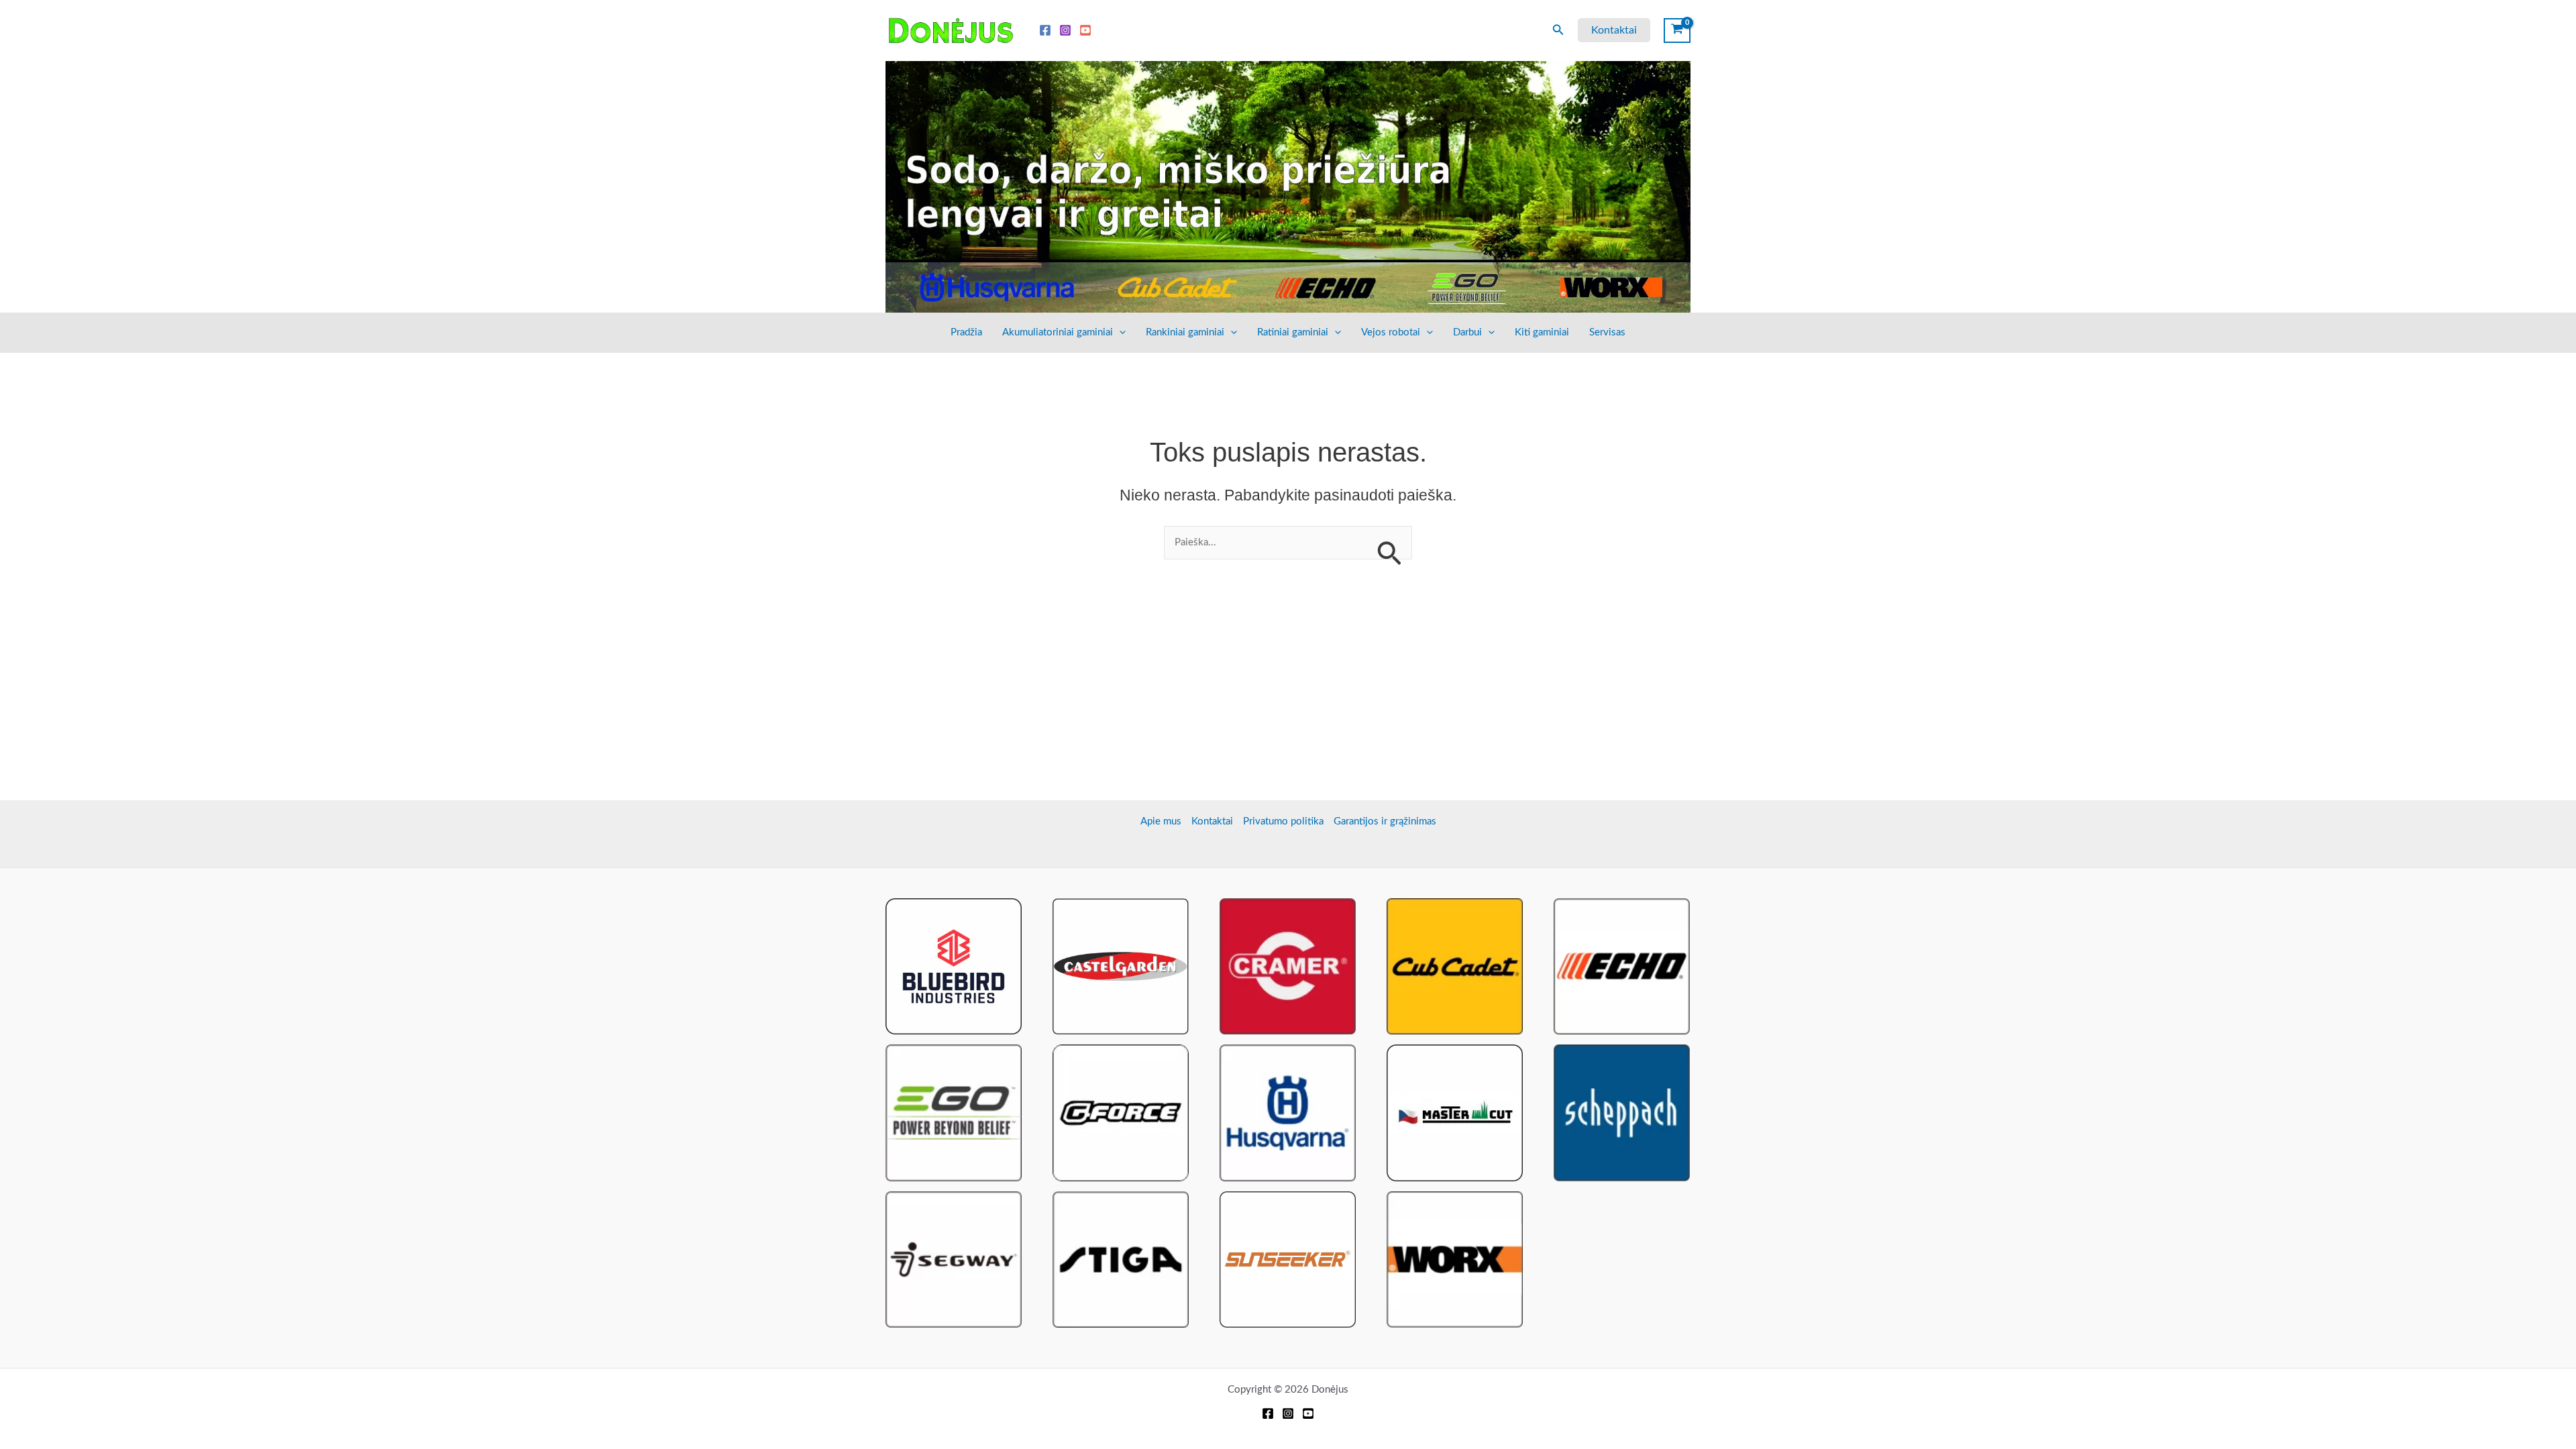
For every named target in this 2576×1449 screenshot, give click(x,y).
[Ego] (954, 1113)
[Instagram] (1065, 30)
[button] (1558, 31)
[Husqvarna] (1288, 1113)
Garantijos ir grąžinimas (1385, 821)
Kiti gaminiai (1542, 332)
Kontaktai (1212, 821)
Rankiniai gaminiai (1185, 332)
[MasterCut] (1455, 1113)
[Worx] (1455, 1259)
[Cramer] (1288, 966)
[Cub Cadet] (1455, 966)
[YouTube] (1085, 30)
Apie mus (1161, 821)
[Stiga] (1121, 1259)
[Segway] (954, 1259)
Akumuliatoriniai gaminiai (1058, 332)
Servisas (1607, 332)
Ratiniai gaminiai (1293, 332)
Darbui (1467, 332)
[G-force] (1121, 1113)
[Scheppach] (1622, 1113)
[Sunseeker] (1288, 1259)
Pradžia (966, 332)
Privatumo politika (1283, 821)
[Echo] (1622, 966)
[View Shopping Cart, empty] (1677, 30)
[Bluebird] (954, 966)
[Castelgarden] (1121, 966)
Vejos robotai (1391, 332)
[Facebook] (1045, 30)
